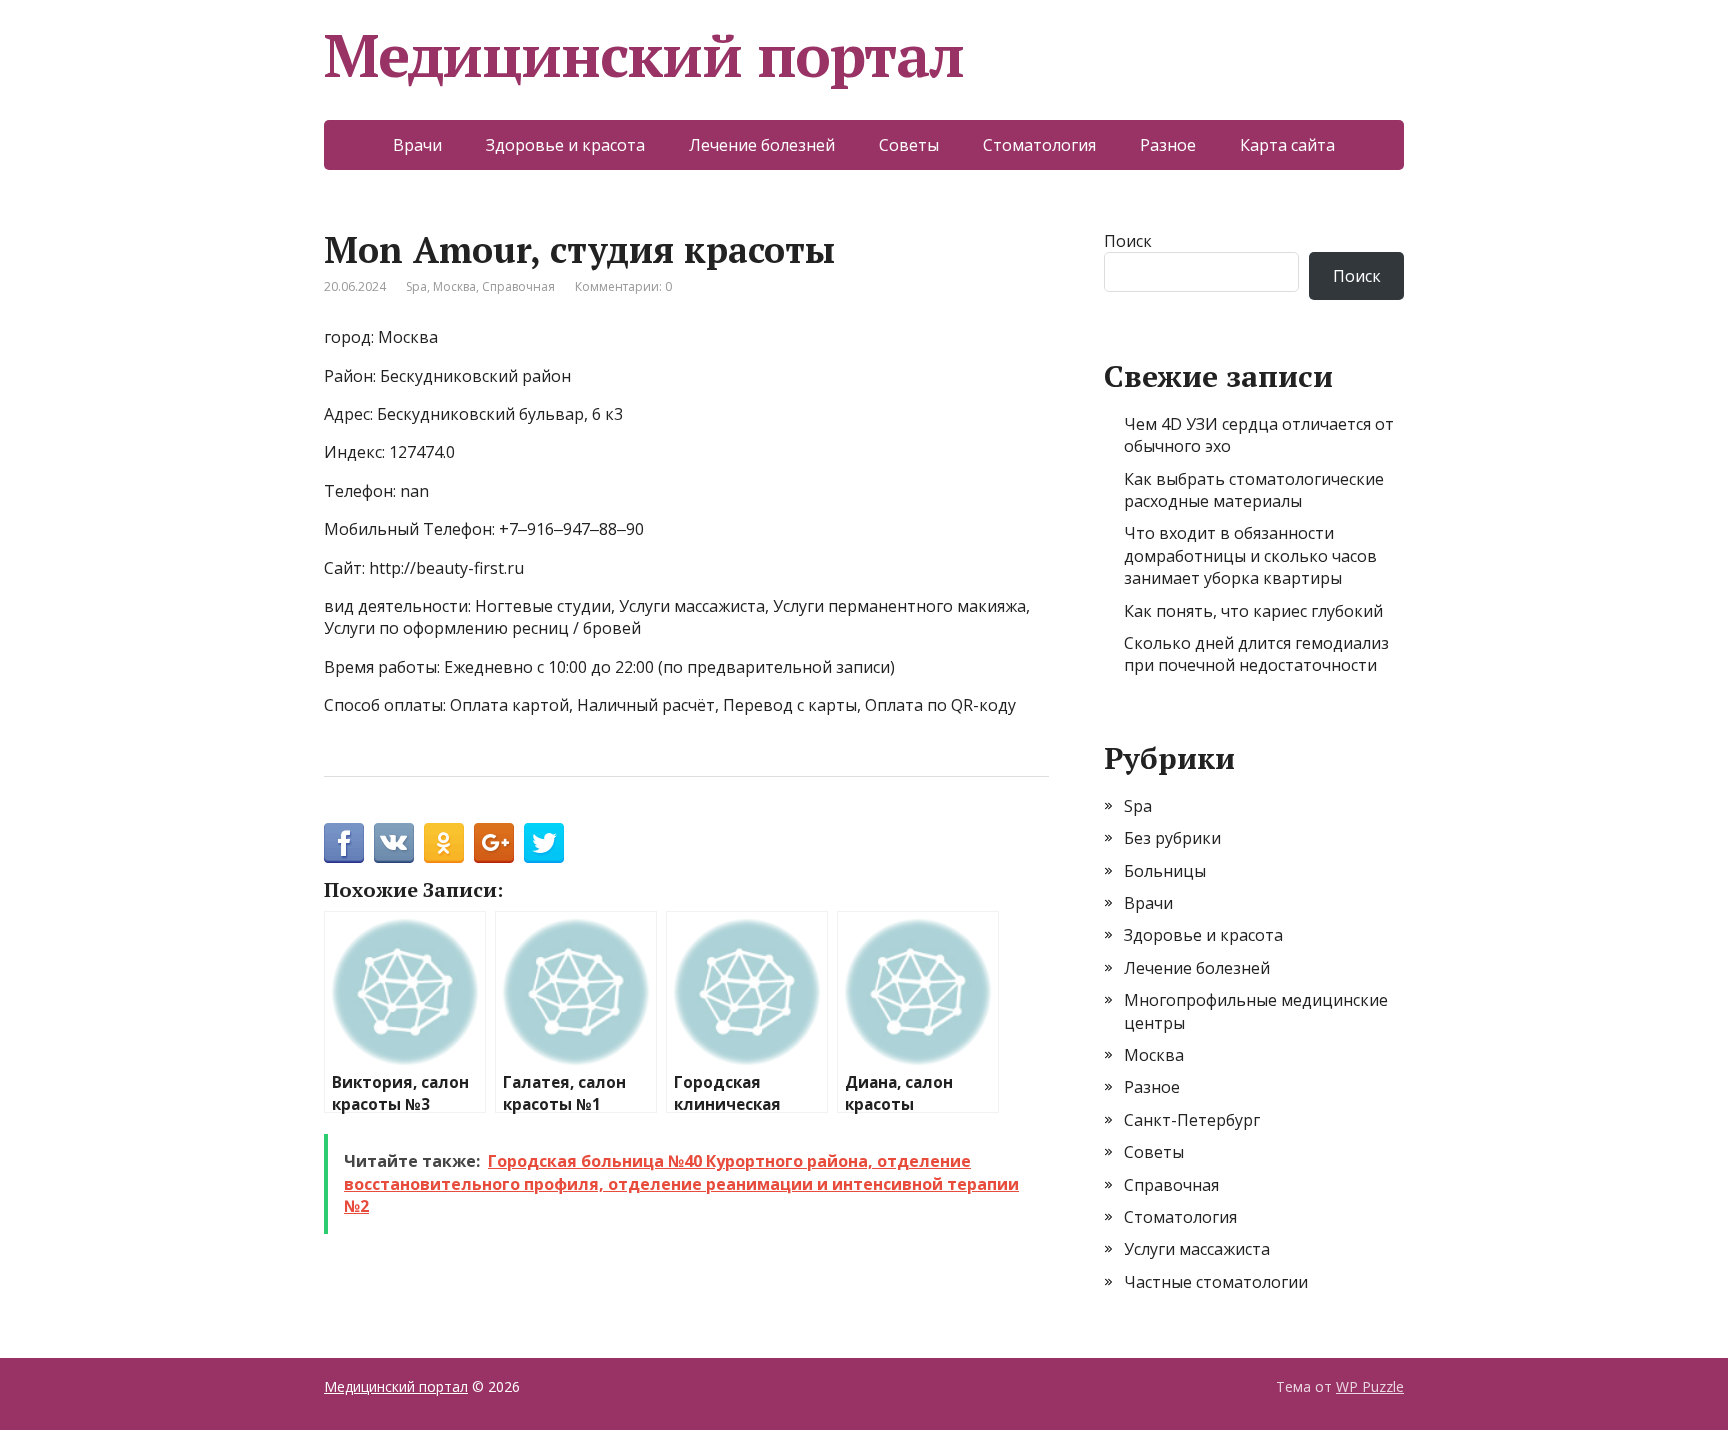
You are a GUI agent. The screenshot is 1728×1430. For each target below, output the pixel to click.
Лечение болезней (762, 145)
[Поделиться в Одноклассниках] (444, 843)
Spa (416, 286)
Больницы (1165, 871)
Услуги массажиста (1197, 1249)
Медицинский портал (643, 55)
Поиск (1128, 241)
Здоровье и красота (565, 145)
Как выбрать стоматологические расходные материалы (1254, 490)
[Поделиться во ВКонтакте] (394, 843)
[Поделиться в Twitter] (544, 843)
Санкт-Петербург (1192, 1120)
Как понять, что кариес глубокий (1253, 611)
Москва (454, 286)
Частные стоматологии (1216, 1282)
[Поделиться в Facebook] (344, 843)
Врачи (417, 145)
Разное (1168, 145)
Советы (909, 145)
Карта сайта (1287, 145)
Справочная (518, 286)
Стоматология (1039, 145)
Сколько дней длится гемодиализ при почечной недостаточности (1256, 654)
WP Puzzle (1370, 1386)
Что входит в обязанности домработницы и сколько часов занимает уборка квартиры (1250, 555)
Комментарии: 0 (623, 286)
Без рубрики (1172, 838)
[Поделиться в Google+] (494, 843)
